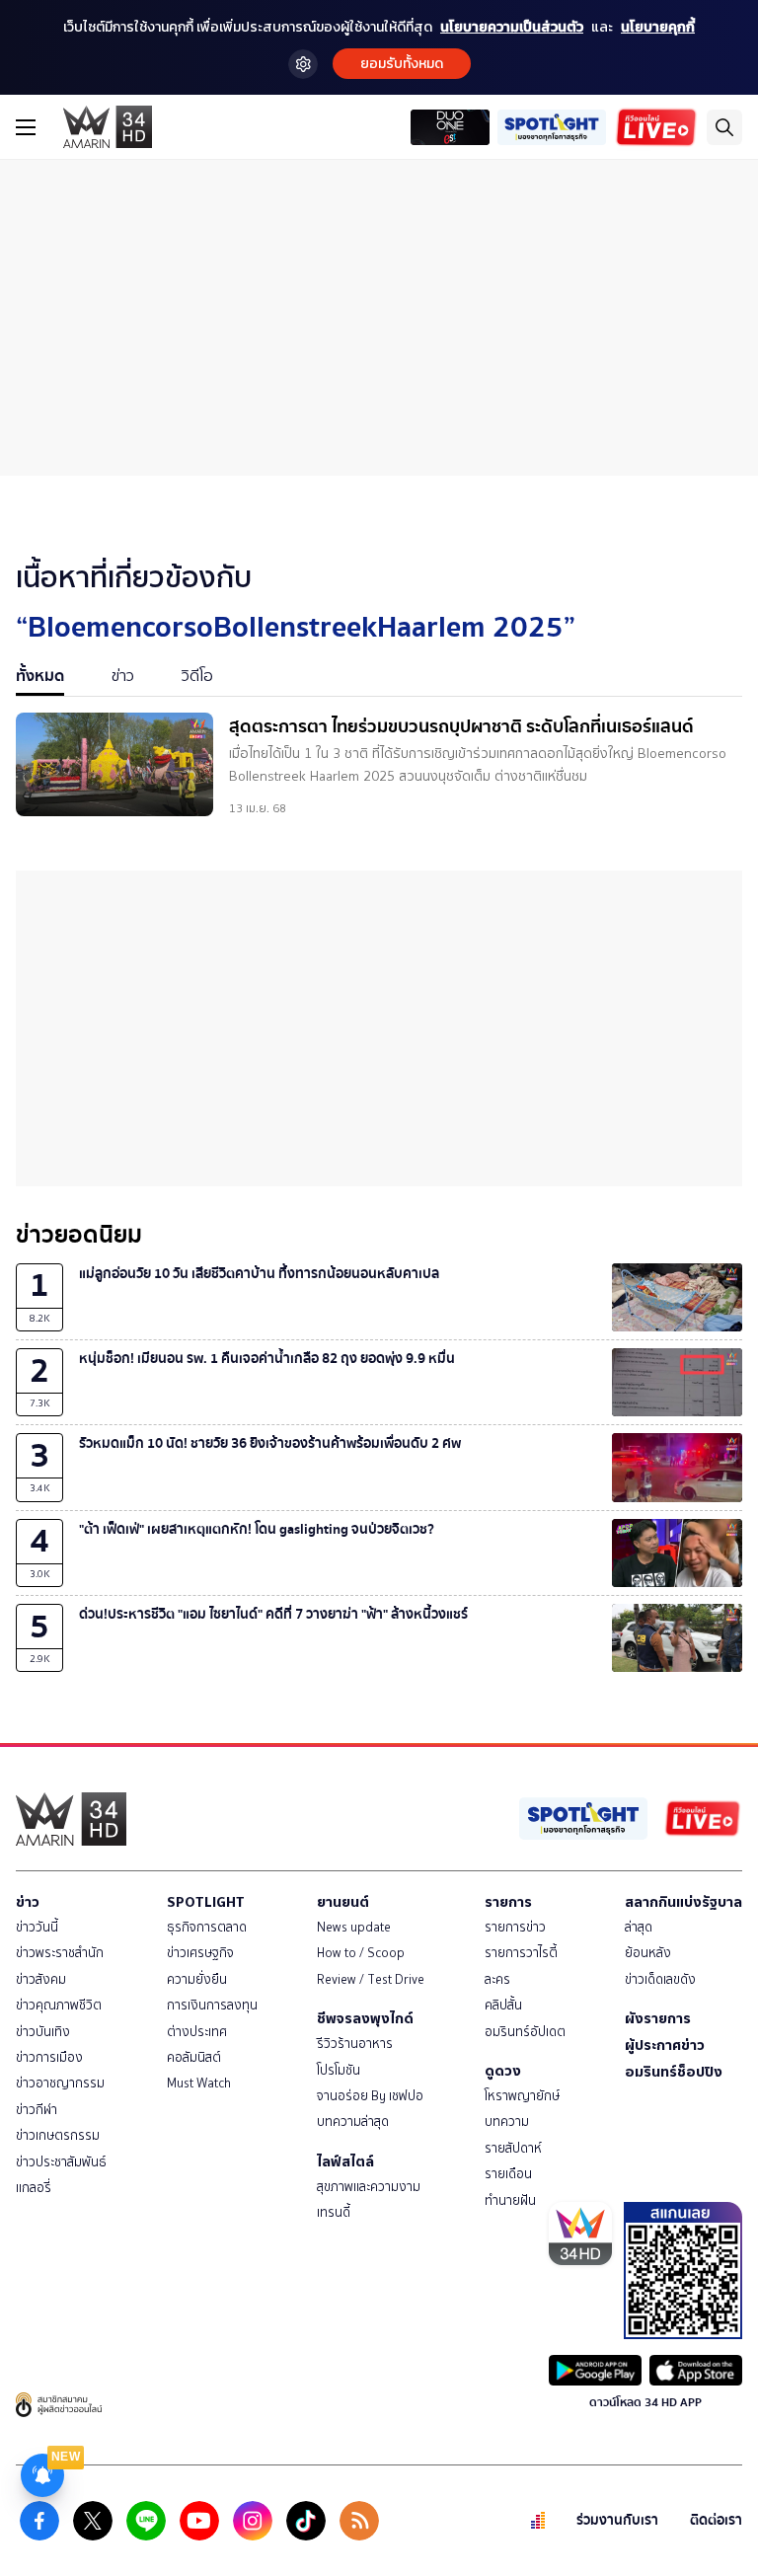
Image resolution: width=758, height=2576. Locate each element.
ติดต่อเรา (716, 2520)
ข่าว (28, 1902)
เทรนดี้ (334, 2212)
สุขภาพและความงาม (369, 2187)
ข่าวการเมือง (49, 2057)
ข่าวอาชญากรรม (60, 2083)
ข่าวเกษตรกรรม (58, 2135)
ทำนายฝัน (510, 2200)
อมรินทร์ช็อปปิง (674, 2072)
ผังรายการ (658, 2018)
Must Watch (199, 2083)
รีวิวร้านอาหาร (355, 2044)
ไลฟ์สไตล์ (345, 2161)
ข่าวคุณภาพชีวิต (59, 2005)
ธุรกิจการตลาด (207, 1927)
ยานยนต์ (343, 1902)
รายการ (508, 1902)
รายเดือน (508, 2174)
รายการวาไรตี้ (521, 1953)
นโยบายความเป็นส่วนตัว (512, 27)
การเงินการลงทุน (212, 2005)
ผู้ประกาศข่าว (665, 2045)
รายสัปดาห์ (513, 2148)
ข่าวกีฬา (37, 2110)
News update (354, 1927)
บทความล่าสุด (353, 2121)
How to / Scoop (361, 1953)
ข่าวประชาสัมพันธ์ (61, 2162)
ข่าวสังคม (41, 1979)
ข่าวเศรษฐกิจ (200, 1953)
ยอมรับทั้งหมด (402, 64)
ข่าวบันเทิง (43, 2032)
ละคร (497, 1979)
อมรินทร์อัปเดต (525, 2032)
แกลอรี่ (34, 2188)
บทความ (507, 2121)
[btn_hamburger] (26, 127)
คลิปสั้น (503, 2005)
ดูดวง (503, 2071)
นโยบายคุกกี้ (658, 27)
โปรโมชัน (339, 2070)
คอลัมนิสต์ (194, 2057)
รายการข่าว (515, 1927)
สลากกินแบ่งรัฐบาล (683, 1902)
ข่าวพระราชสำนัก (60, 1953)
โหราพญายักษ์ (522, 2096)
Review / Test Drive (371, 1979)
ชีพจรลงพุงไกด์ (365, 2018)
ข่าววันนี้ (37, 1927)
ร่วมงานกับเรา (617, 2520)
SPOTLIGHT (206, 1902)
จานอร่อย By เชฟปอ (370, 2096)
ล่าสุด (639, 1927)
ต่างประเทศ (197, 2032)
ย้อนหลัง (648, 1953)
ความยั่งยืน (197, 1979)
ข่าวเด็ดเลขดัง (660, 1979)
